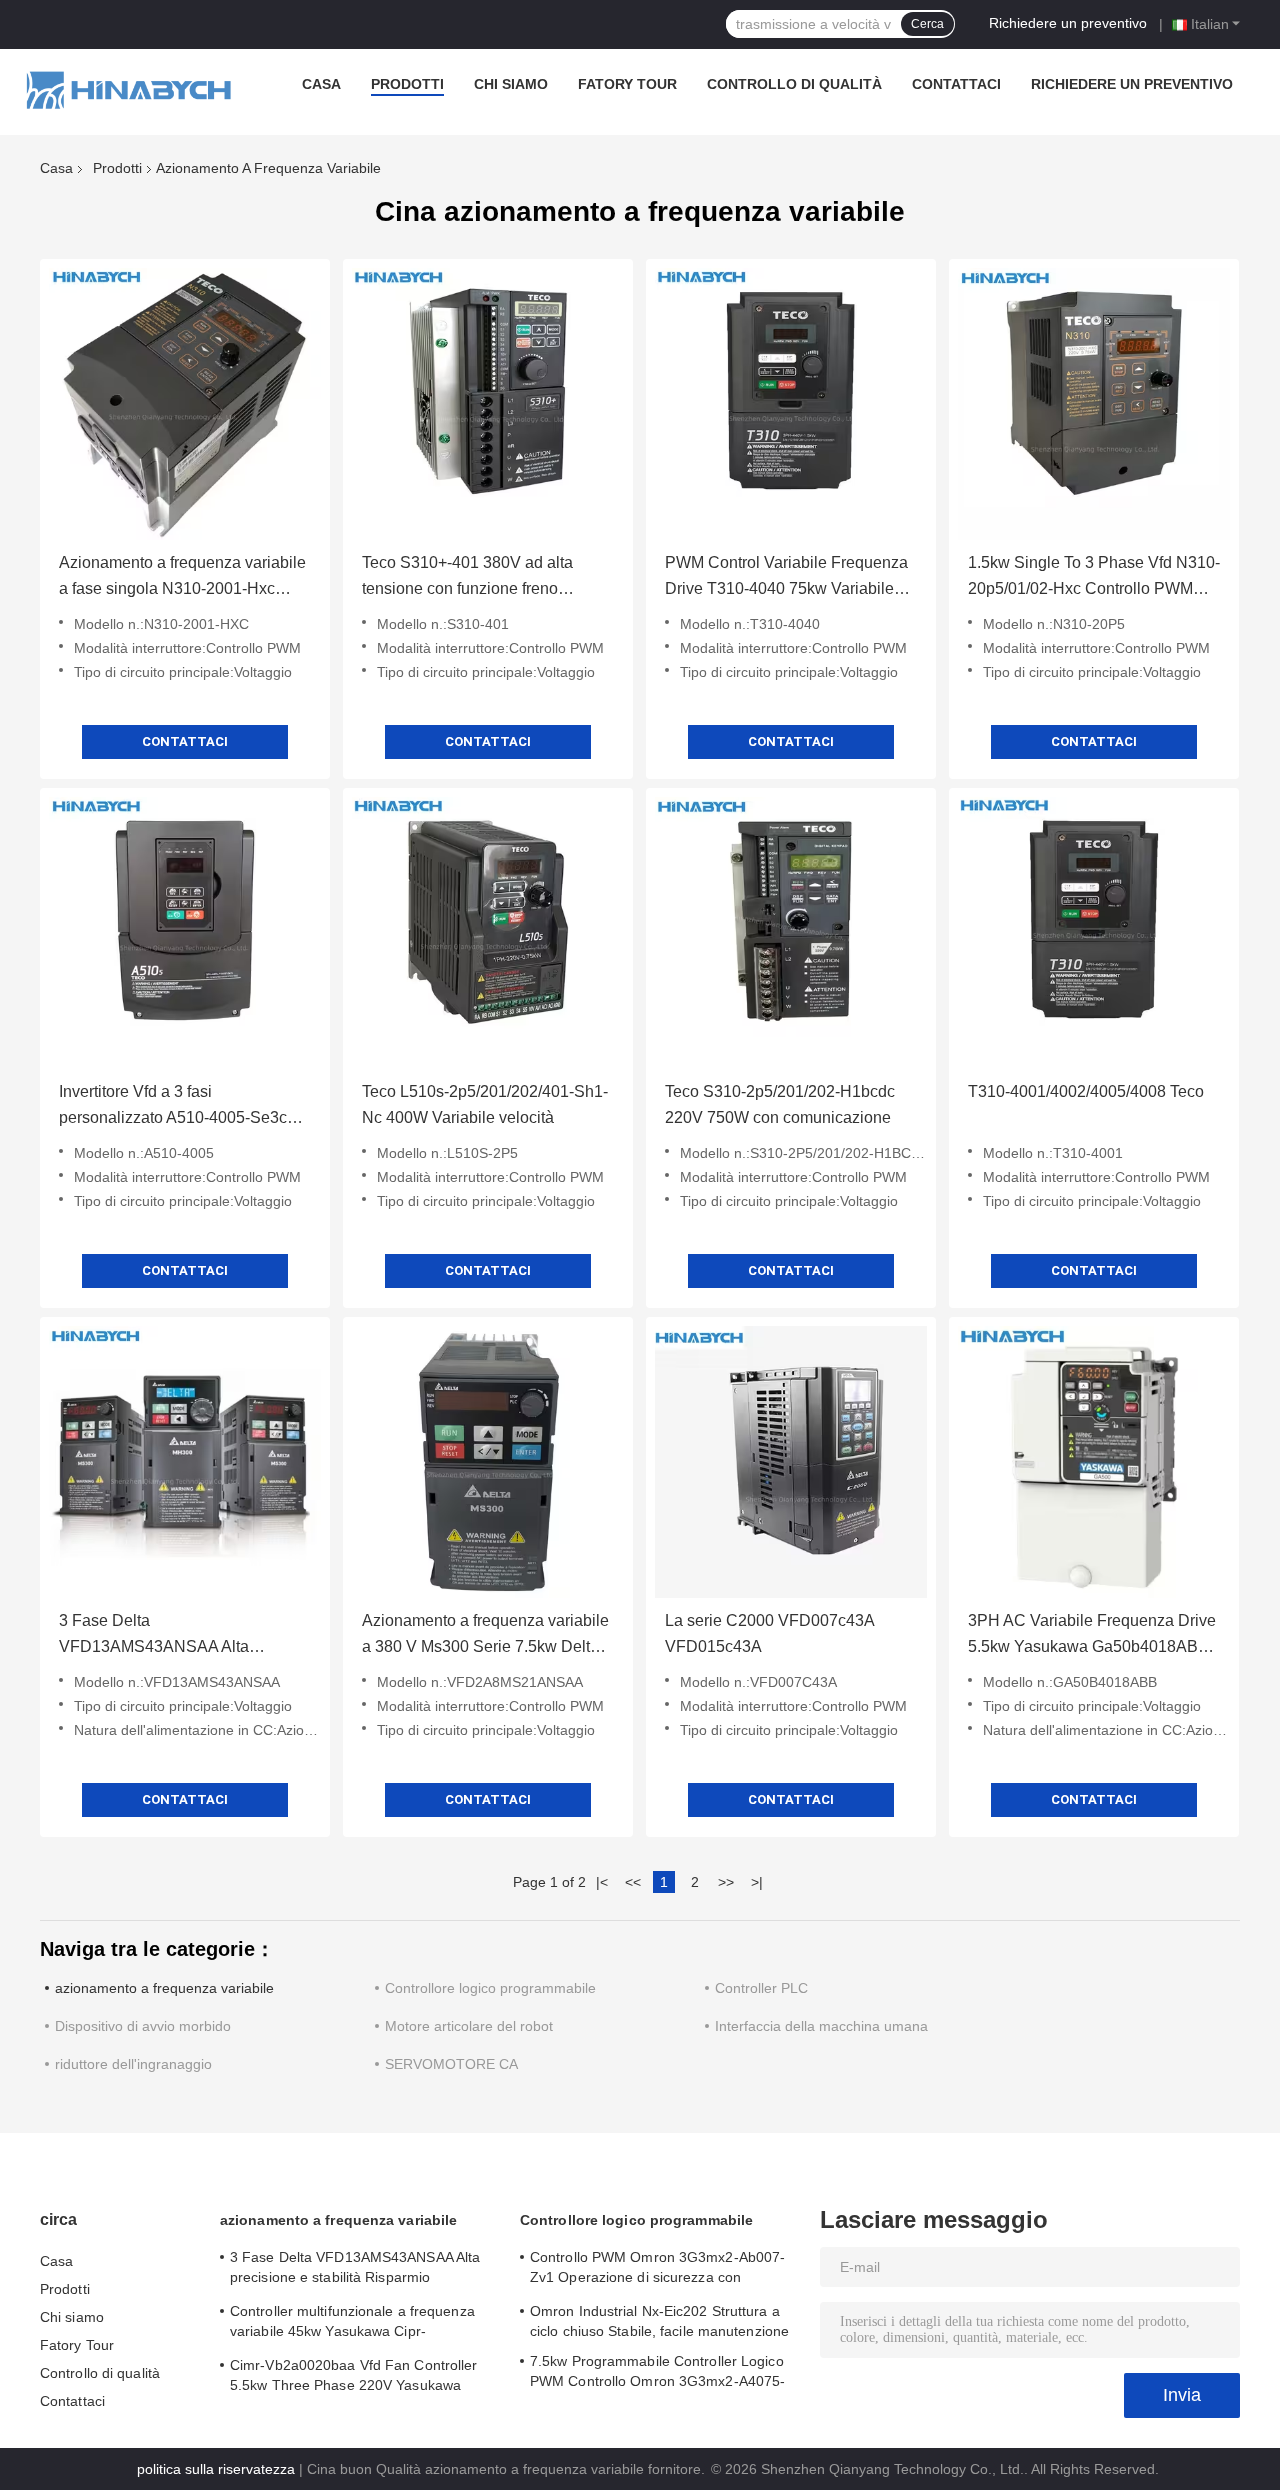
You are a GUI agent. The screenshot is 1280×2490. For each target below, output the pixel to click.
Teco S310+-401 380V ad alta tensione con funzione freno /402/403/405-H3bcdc (467, 578)
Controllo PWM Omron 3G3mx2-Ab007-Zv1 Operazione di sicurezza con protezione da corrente (657, 2270)
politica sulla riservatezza (216, 2469)
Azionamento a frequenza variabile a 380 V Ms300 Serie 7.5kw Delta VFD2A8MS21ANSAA (485, 1636)
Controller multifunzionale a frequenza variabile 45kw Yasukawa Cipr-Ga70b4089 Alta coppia (352, 2324)
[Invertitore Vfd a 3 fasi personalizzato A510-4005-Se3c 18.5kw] (185, 933)
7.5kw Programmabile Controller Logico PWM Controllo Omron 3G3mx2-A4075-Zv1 (657, 2374)
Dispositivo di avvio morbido (143, 2026)
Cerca (927, 24)
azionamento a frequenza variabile (164, 1988)
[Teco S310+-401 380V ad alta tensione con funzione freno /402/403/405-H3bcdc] (488, 404)
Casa (321, 84)
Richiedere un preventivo (1068, 23)
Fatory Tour (627, 84)
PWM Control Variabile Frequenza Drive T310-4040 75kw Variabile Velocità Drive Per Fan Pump (786, 578)
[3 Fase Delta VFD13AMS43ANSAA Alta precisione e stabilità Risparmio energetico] (185, 1462)
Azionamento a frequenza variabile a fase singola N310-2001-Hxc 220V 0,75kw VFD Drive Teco (182, 578)
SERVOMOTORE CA (451, 2064)
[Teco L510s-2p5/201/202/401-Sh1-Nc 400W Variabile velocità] (488, 933)
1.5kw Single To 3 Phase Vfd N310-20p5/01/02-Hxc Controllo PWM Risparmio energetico (1094, 578)
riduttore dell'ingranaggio (133, 2064)
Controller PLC (761, 1988)
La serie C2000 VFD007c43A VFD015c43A (769, 1633)
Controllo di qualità (794, 84)
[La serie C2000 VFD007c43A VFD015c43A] (791, 1462)
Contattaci (956, 84)
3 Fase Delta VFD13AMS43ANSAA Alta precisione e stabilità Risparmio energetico (170, 1636)
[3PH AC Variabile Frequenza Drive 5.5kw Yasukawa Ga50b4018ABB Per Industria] (1094, 1462)
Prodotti (407, 84)
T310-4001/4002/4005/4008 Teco (1086, 1091)
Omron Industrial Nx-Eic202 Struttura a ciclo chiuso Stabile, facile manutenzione (659, 2321)
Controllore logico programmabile (490, 1988)
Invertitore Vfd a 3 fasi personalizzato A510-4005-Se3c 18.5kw (173, 1107)
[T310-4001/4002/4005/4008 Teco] (1094, 933)
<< (633, 1882)
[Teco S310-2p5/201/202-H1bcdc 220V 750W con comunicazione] (791, 933)
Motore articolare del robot (469, 2026)
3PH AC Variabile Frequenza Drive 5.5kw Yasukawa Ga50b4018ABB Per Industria (1092, 1636)
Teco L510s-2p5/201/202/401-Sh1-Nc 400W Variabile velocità (485, 1104)
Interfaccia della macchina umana (821, 2026)
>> (726, 1882)
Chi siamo (511, 84)
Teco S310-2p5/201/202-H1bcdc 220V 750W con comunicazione (780, 1104)
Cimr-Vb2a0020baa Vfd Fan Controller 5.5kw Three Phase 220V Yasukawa (354, 2375)
